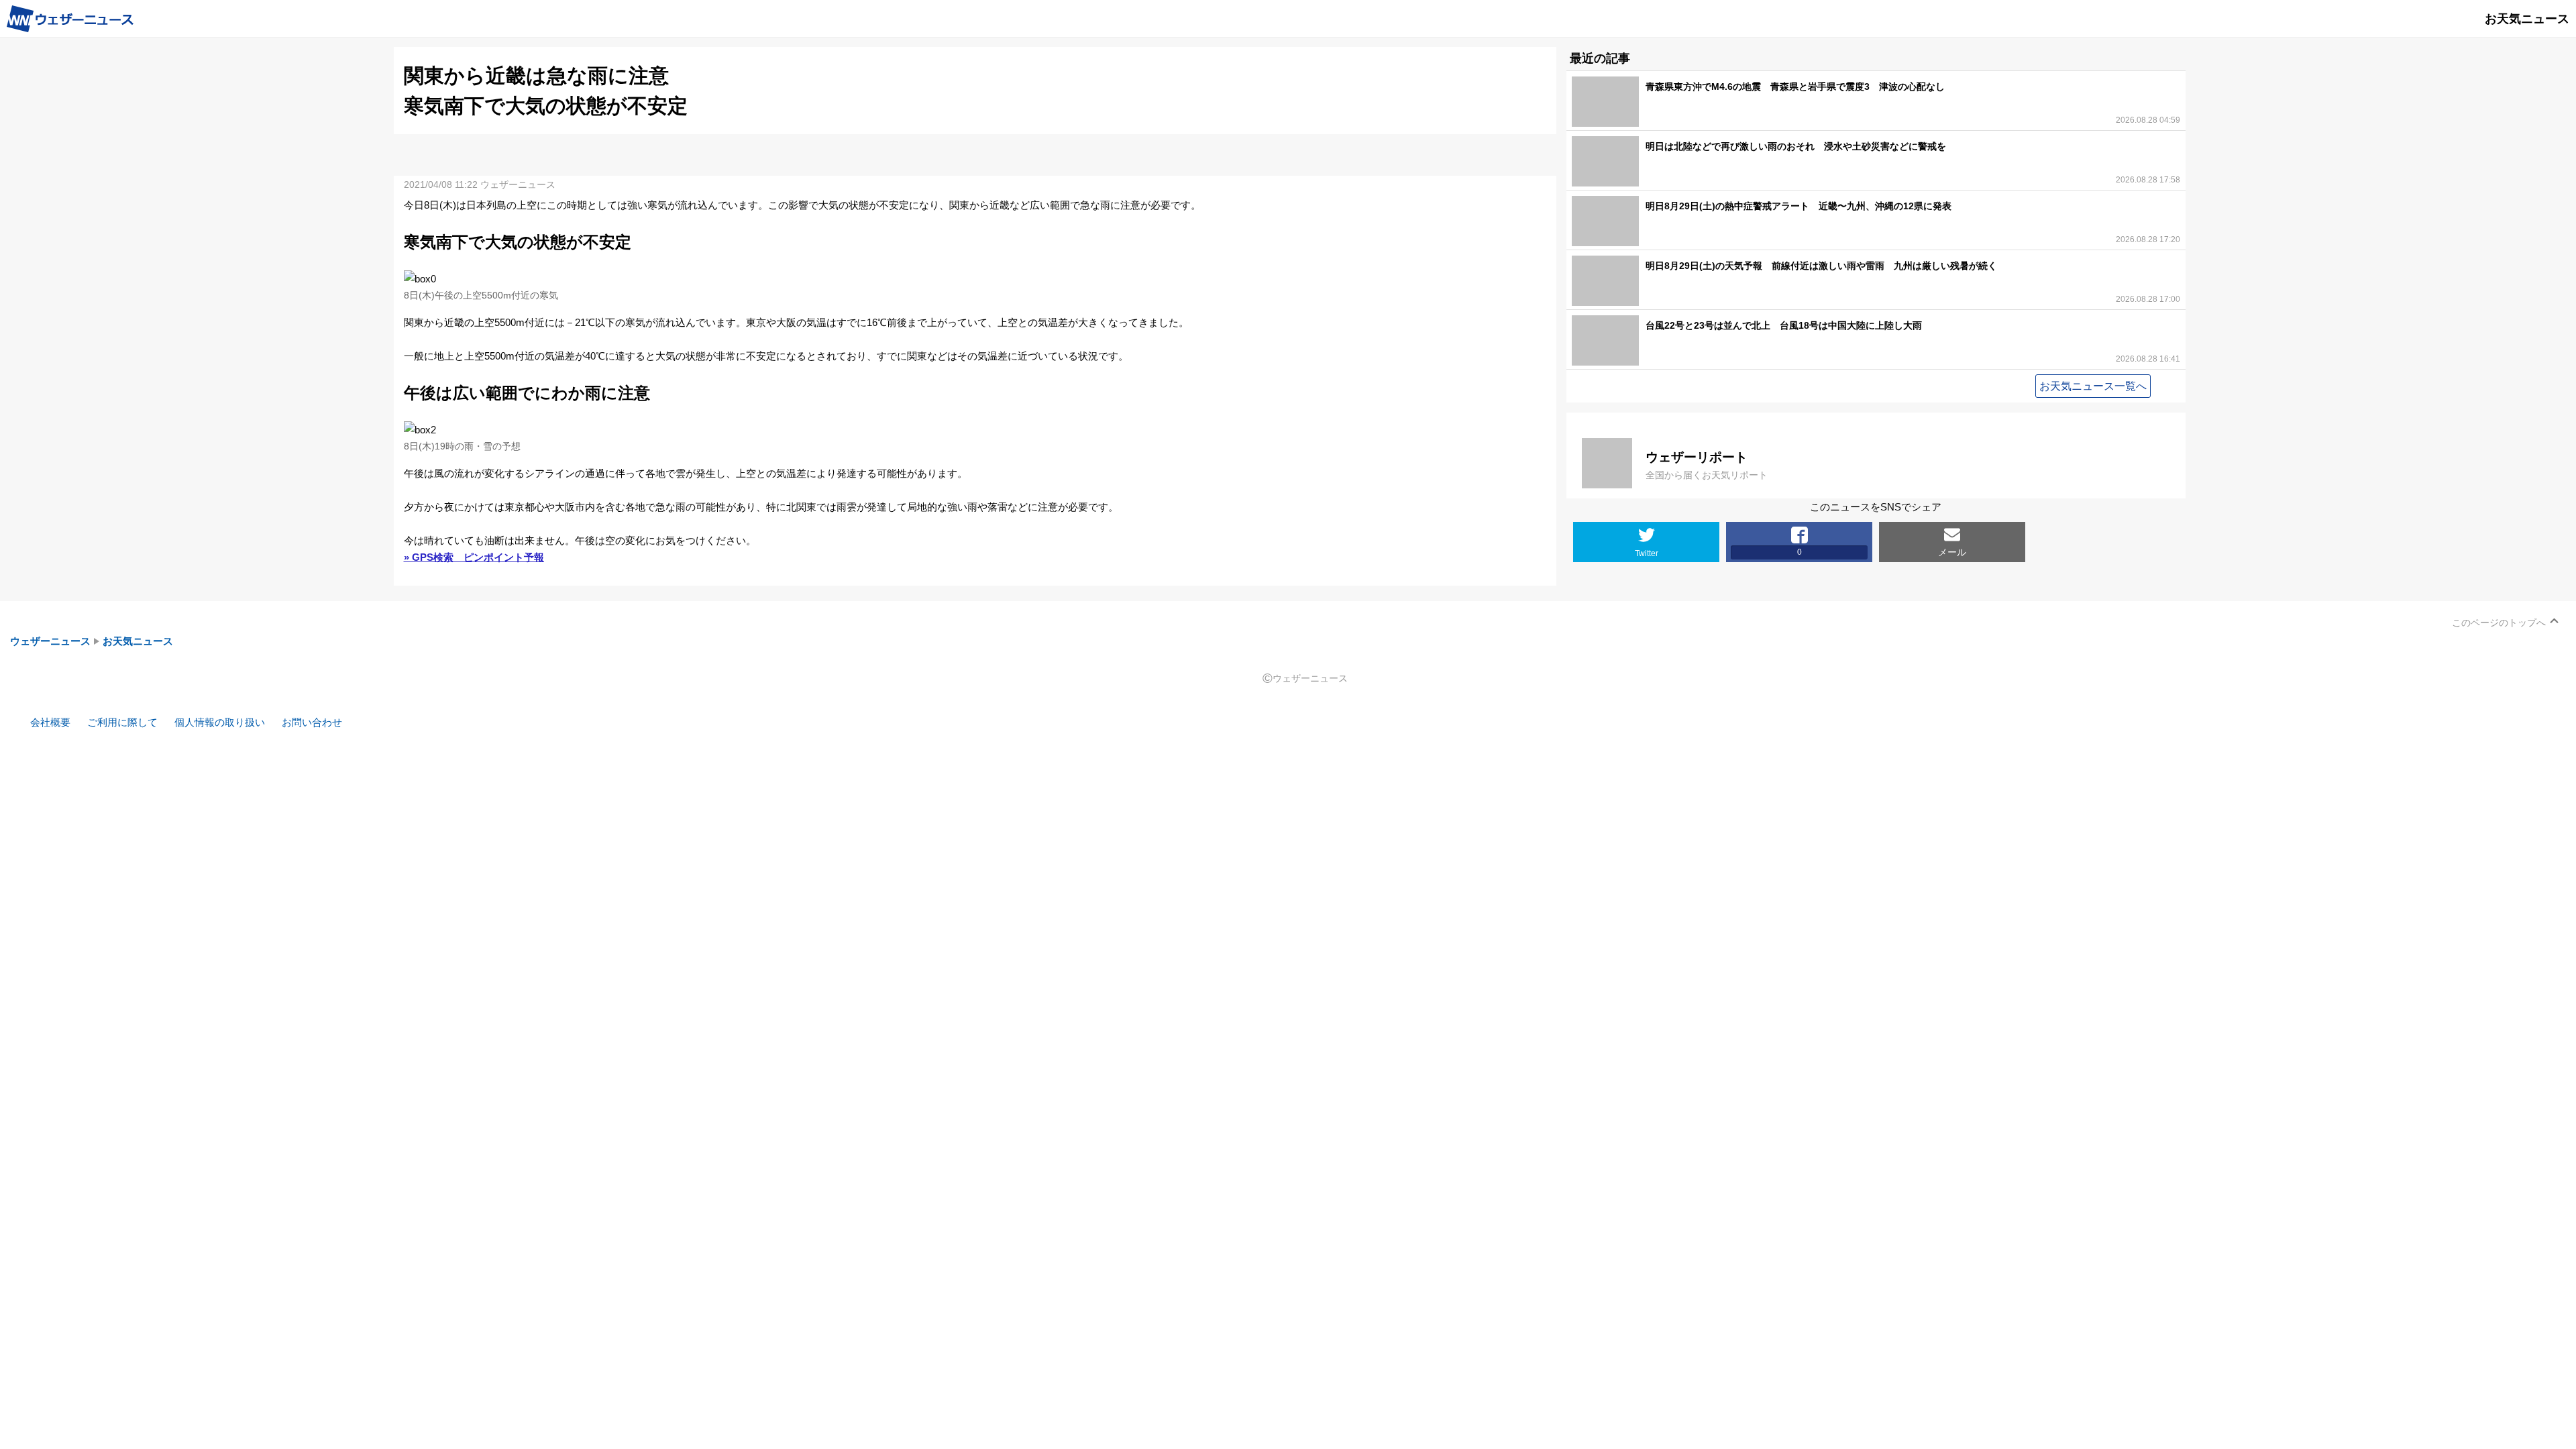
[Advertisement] (975, 154)
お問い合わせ (312, 722)
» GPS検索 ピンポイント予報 (474, 557)
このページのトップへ (2499, 623)
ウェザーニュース (50, 641)
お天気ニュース (138, 641)
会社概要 (50, 722)
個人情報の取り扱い (220, 722)
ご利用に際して (122, 722)
